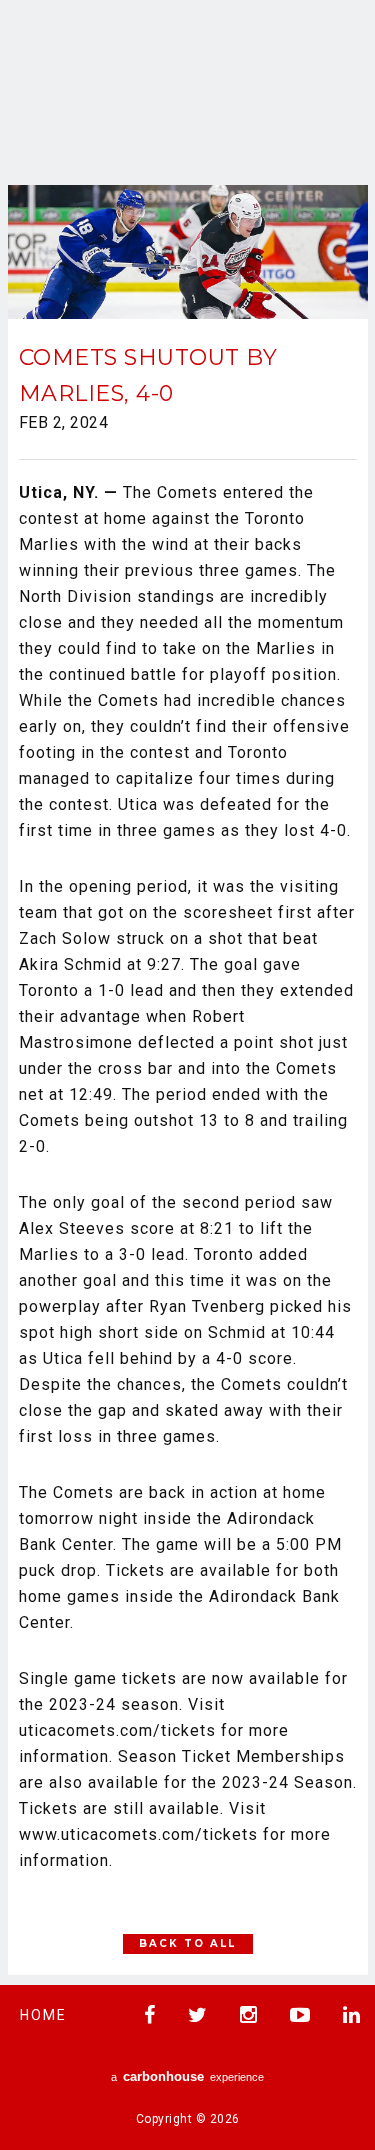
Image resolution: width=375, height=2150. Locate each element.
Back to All (187, 1943)
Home (43, 2015)
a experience (187, 2076)
